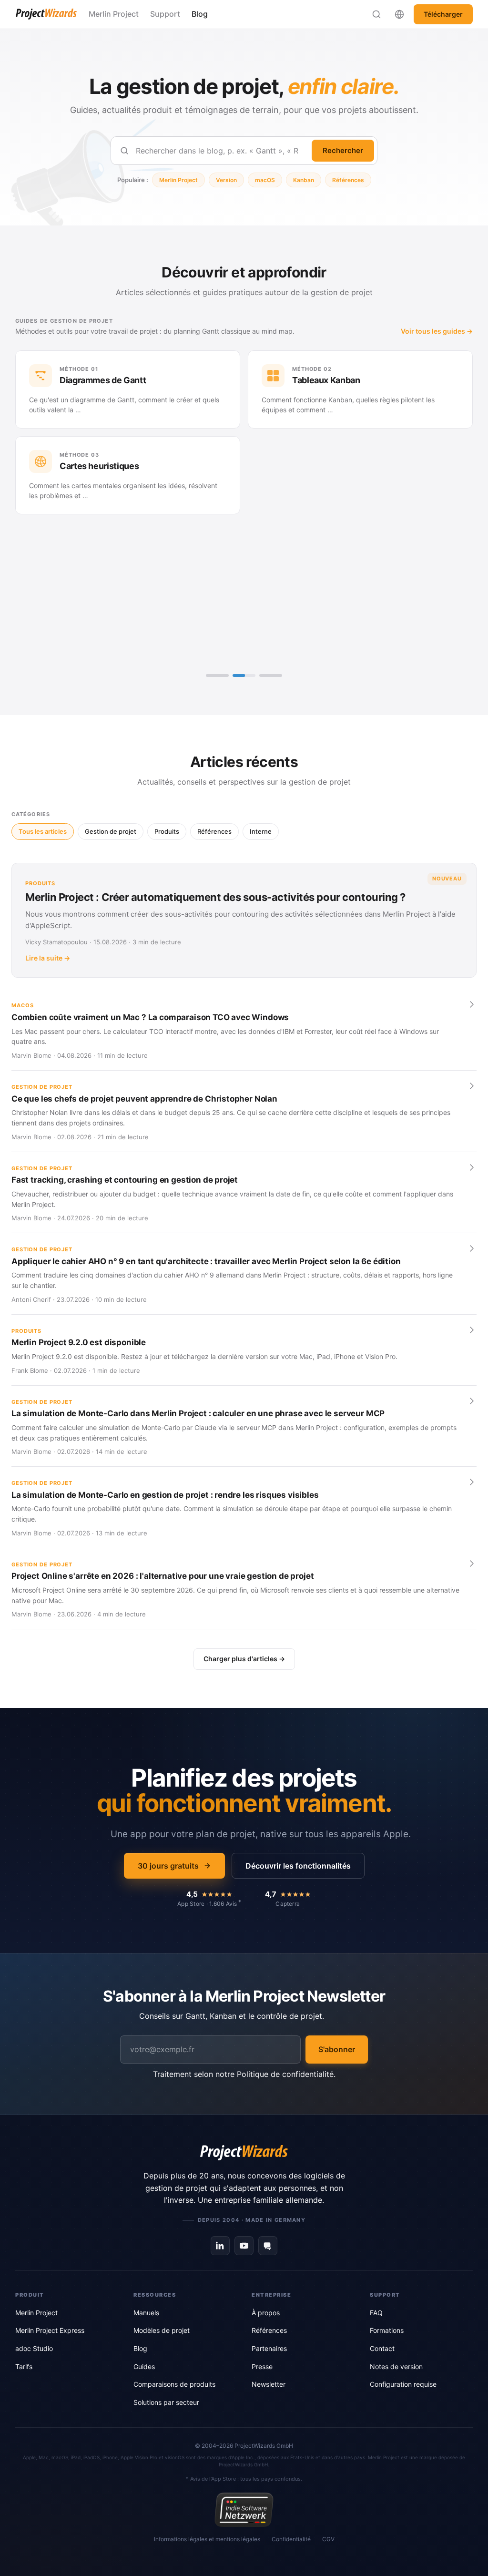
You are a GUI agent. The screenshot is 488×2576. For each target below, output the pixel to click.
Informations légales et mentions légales (207, 2539)
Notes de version (396, 2366)
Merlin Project (114, 14)
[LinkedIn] (220, 2246)
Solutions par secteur (166, 2402)
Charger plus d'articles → (244, 1659)
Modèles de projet (162, 2330)
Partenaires (269, 2348)
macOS (265, 180)
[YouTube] (244, 2246)
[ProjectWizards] (244, 2153)
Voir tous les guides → (437, 331)
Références (348, 180)
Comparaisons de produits (174, 2384)
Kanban (304, 180)
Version (226, 180)
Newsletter (269, 2384)
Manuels (146, 2313)
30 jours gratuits (168, 1866)
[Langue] (399, 14)
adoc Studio (34, 2348)
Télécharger (443, 14)
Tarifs (24, 2366)
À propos (266, 2313)
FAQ (376, 2313)
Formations (387, 2330)
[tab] (217, 675)
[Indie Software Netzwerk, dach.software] (244, 2510)
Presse (262, 2366)
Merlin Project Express (50, 2330)
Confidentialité (291, 2539)
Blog (200, 14)
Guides (144, 2366)
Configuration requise (403, 2384)
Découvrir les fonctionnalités (298, 1866)
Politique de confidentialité (285, 2074)
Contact (382, 2348)
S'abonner (337, 2049)
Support (165, 14)
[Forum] (268, 2246)
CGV (328, 2539)
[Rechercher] (376, 14)
